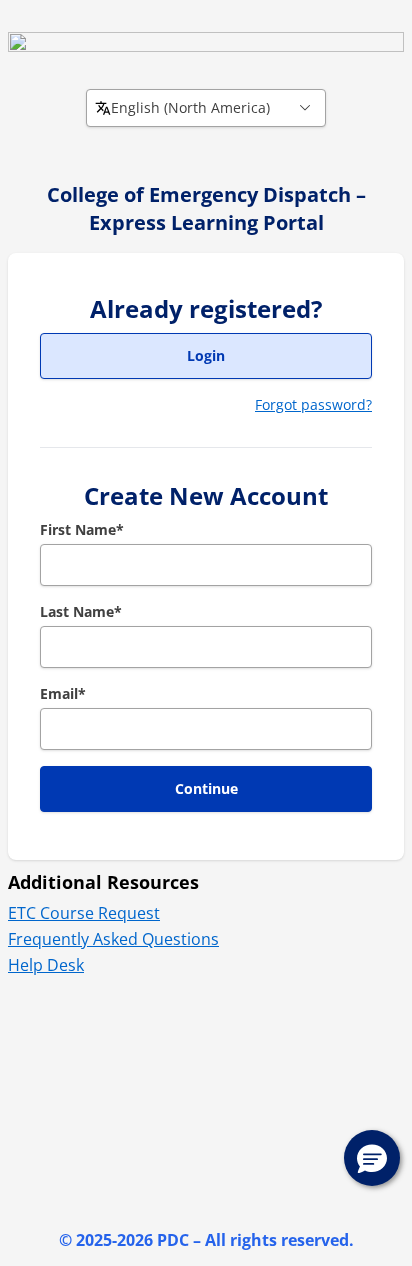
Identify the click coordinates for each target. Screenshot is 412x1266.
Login (206, 355)
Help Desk (46, 965)
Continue (206, 788)
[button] (372, 1158)
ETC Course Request (84, 913)
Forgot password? (313, 404)
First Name (82, 529)
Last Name (81, 611)
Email (63, 693)
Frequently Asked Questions (113, 939)
